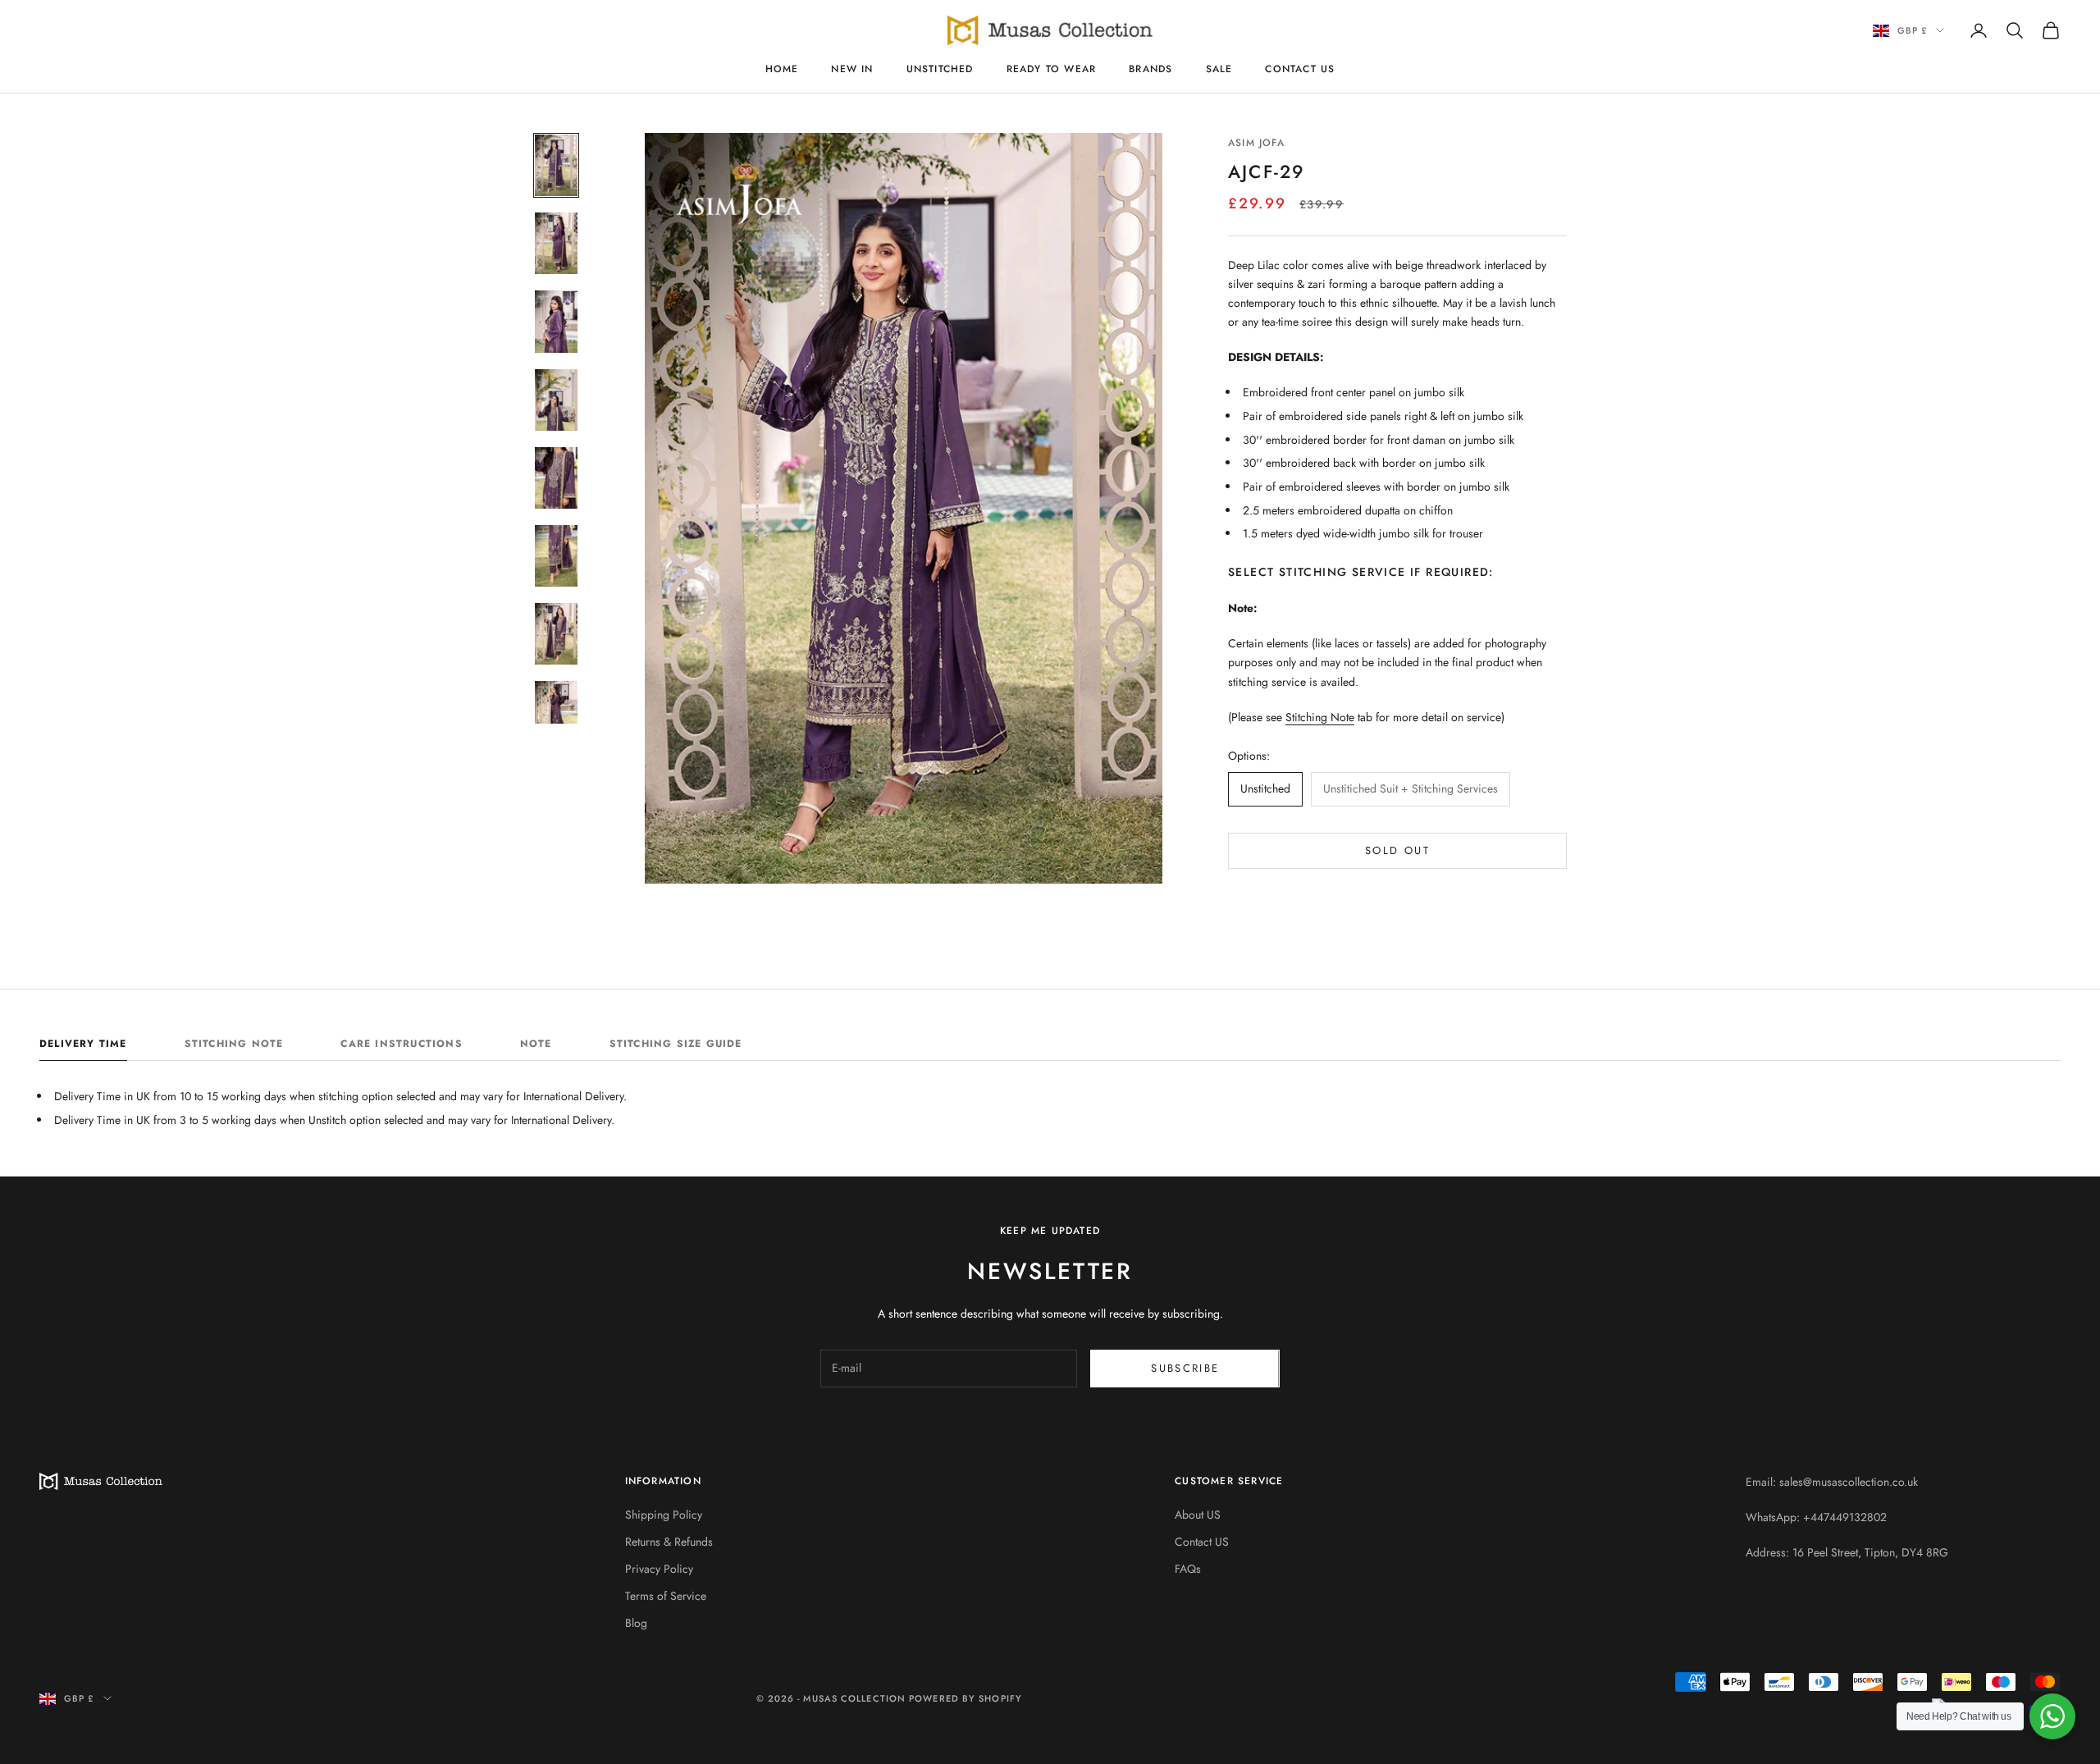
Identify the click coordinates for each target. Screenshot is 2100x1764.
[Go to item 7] (556, 634)
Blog (636, 1623)
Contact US (1300, 69)
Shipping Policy (664, 1515)
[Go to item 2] (556, 243)
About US (1198, 1515)
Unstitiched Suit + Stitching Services (1411, 788)
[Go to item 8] (556, 712)
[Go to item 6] (556, 556)
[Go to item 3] (556, 321)
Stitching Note (1320, 717)
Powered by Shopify (966, 1698)
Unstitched (940, 69)
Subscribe (1185, 1368)
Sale (1219, 69)
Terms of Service (666, 1596)
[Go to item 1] (556, 165)
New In (852, 69)
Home (782, 69)
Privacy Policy (659, 1569)
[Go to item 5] (556, 478)
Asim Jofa (1256, 143)
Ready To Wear (1052, 69)
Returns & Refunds (669, 1542)
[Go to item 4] (556, 400)
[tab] (83, 1048)
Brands (1150, 69)
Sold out (1397, 850)
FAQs (1188, 1569)
